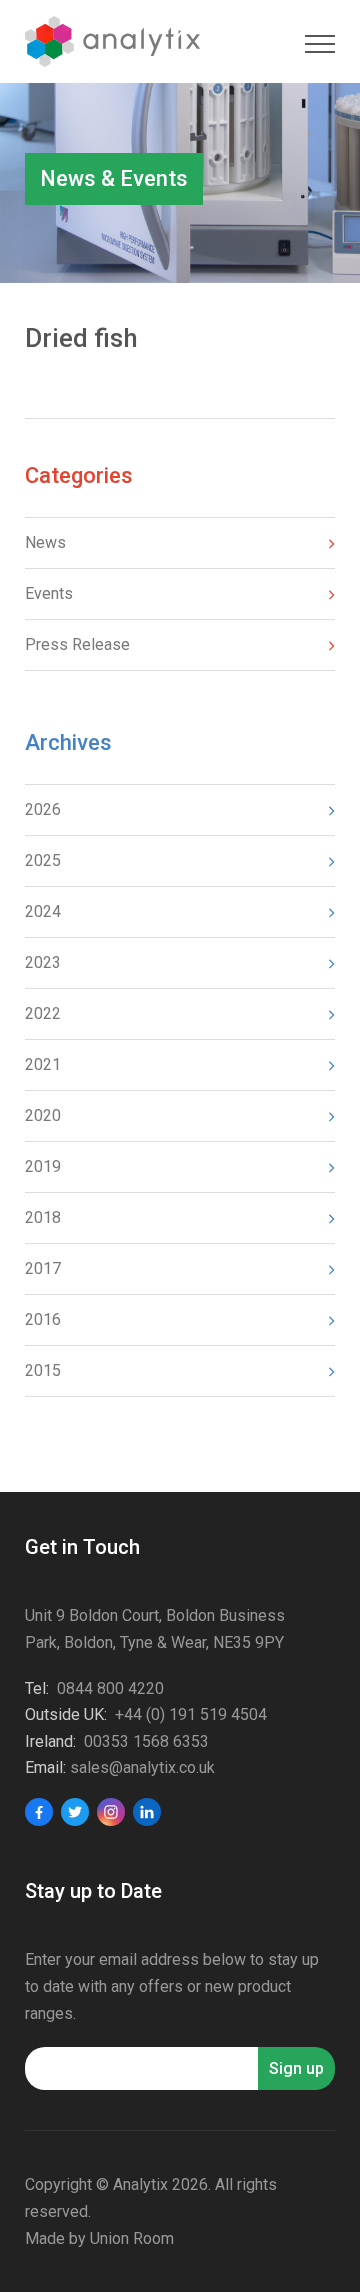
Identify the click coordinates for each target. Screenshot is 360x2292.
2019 (43, 1166)
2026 (43, 809)
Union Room (132, 2238)
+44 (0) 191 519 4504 (191, 1714)
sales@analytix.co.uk (142, 1767)
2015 (43, 1370)
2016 (43, 1319)
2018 (43, 1217)
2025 (43, 860)
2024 (43, 911)
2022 (43, 1013)
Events (49, 593)
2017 (43, 1268)
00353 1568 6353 (146, 1741)
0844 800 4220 (110, 1688)
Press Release (77, 644)
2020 (43, 1115)
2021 (43, 1064)
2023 (43, 962)
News (45, 542)
